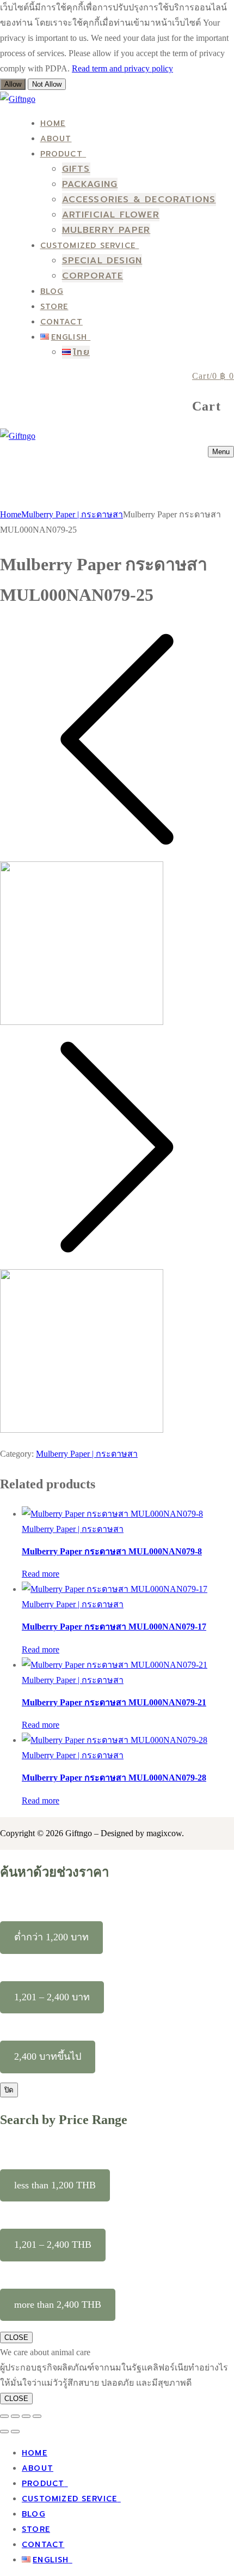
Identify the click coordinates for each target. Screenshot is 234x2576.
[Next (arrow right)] (15, 2432)
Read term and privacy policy (122, 68)
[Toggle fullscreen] (15, 2416)
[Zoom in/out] (4, 2416)
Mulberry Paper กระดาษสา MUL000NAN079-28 (114, 1778)
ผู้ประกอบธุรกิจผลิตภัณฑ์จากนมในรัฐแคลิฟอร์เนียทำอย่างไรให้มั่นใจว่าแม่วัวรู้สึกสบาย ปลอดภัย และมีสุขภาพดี (114, 2375)
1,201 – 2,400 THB (53, 2245)
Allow (13, 84)
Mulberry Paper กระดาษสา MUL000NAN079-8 (112, 1551)
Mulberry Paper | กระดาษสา (72, 514)
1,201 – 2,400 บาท (52, 1997)
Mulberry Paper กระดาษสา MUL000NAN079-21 (114, 1702)
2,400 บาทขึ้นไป (48, 2056)
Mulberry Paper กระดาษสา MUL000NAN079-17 (114, 1627)
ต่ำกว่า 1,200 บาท (51, 1937)
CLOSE (16, 2337)
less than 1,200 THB (55, 2185)
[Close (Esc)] (37, 2416)
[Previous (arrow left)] (4, 2432)
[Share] (26, 2416)
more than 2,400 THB (58, 2304)
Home (11, 514)
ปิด (9, 2090)
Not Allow (47, 84)
